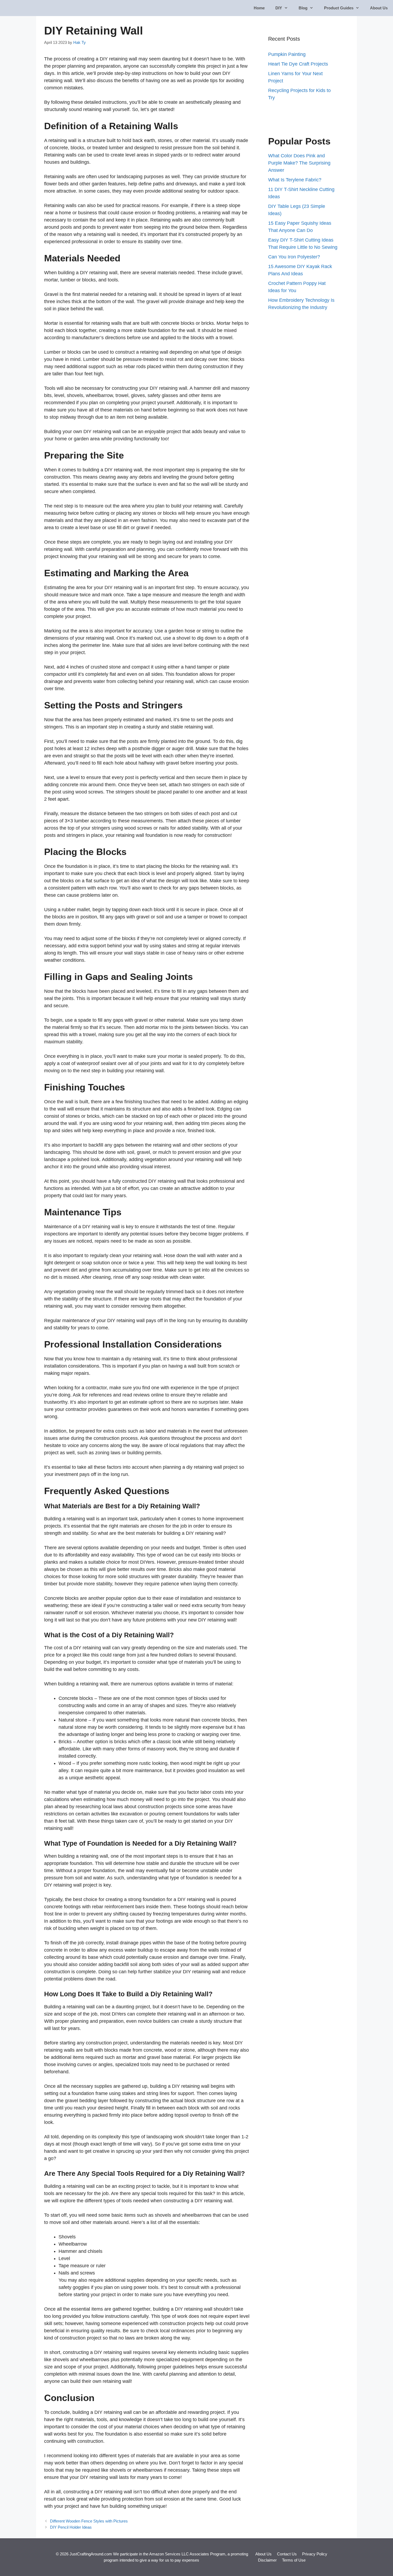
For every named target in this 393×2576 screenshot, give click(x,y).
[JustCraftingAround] (19, 8)
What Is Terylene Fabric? (295, 180)
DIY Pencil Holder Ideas (71, 2527)
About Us (379, 8)
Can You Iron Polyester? (294, 257)
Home (259, 8)
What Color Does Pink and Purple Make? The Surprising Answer (299, 163)
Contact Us (287, 2554)
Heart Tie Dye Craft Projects (298, 64)
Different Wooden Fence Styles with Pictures (89, 2521)
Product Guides (339, 8)
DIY (279, 8)
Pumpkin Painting (287, 54)
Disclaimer (267, 2560)
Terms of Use (294, 2560)
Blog (303, 8)
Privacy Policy (315, 2554)
